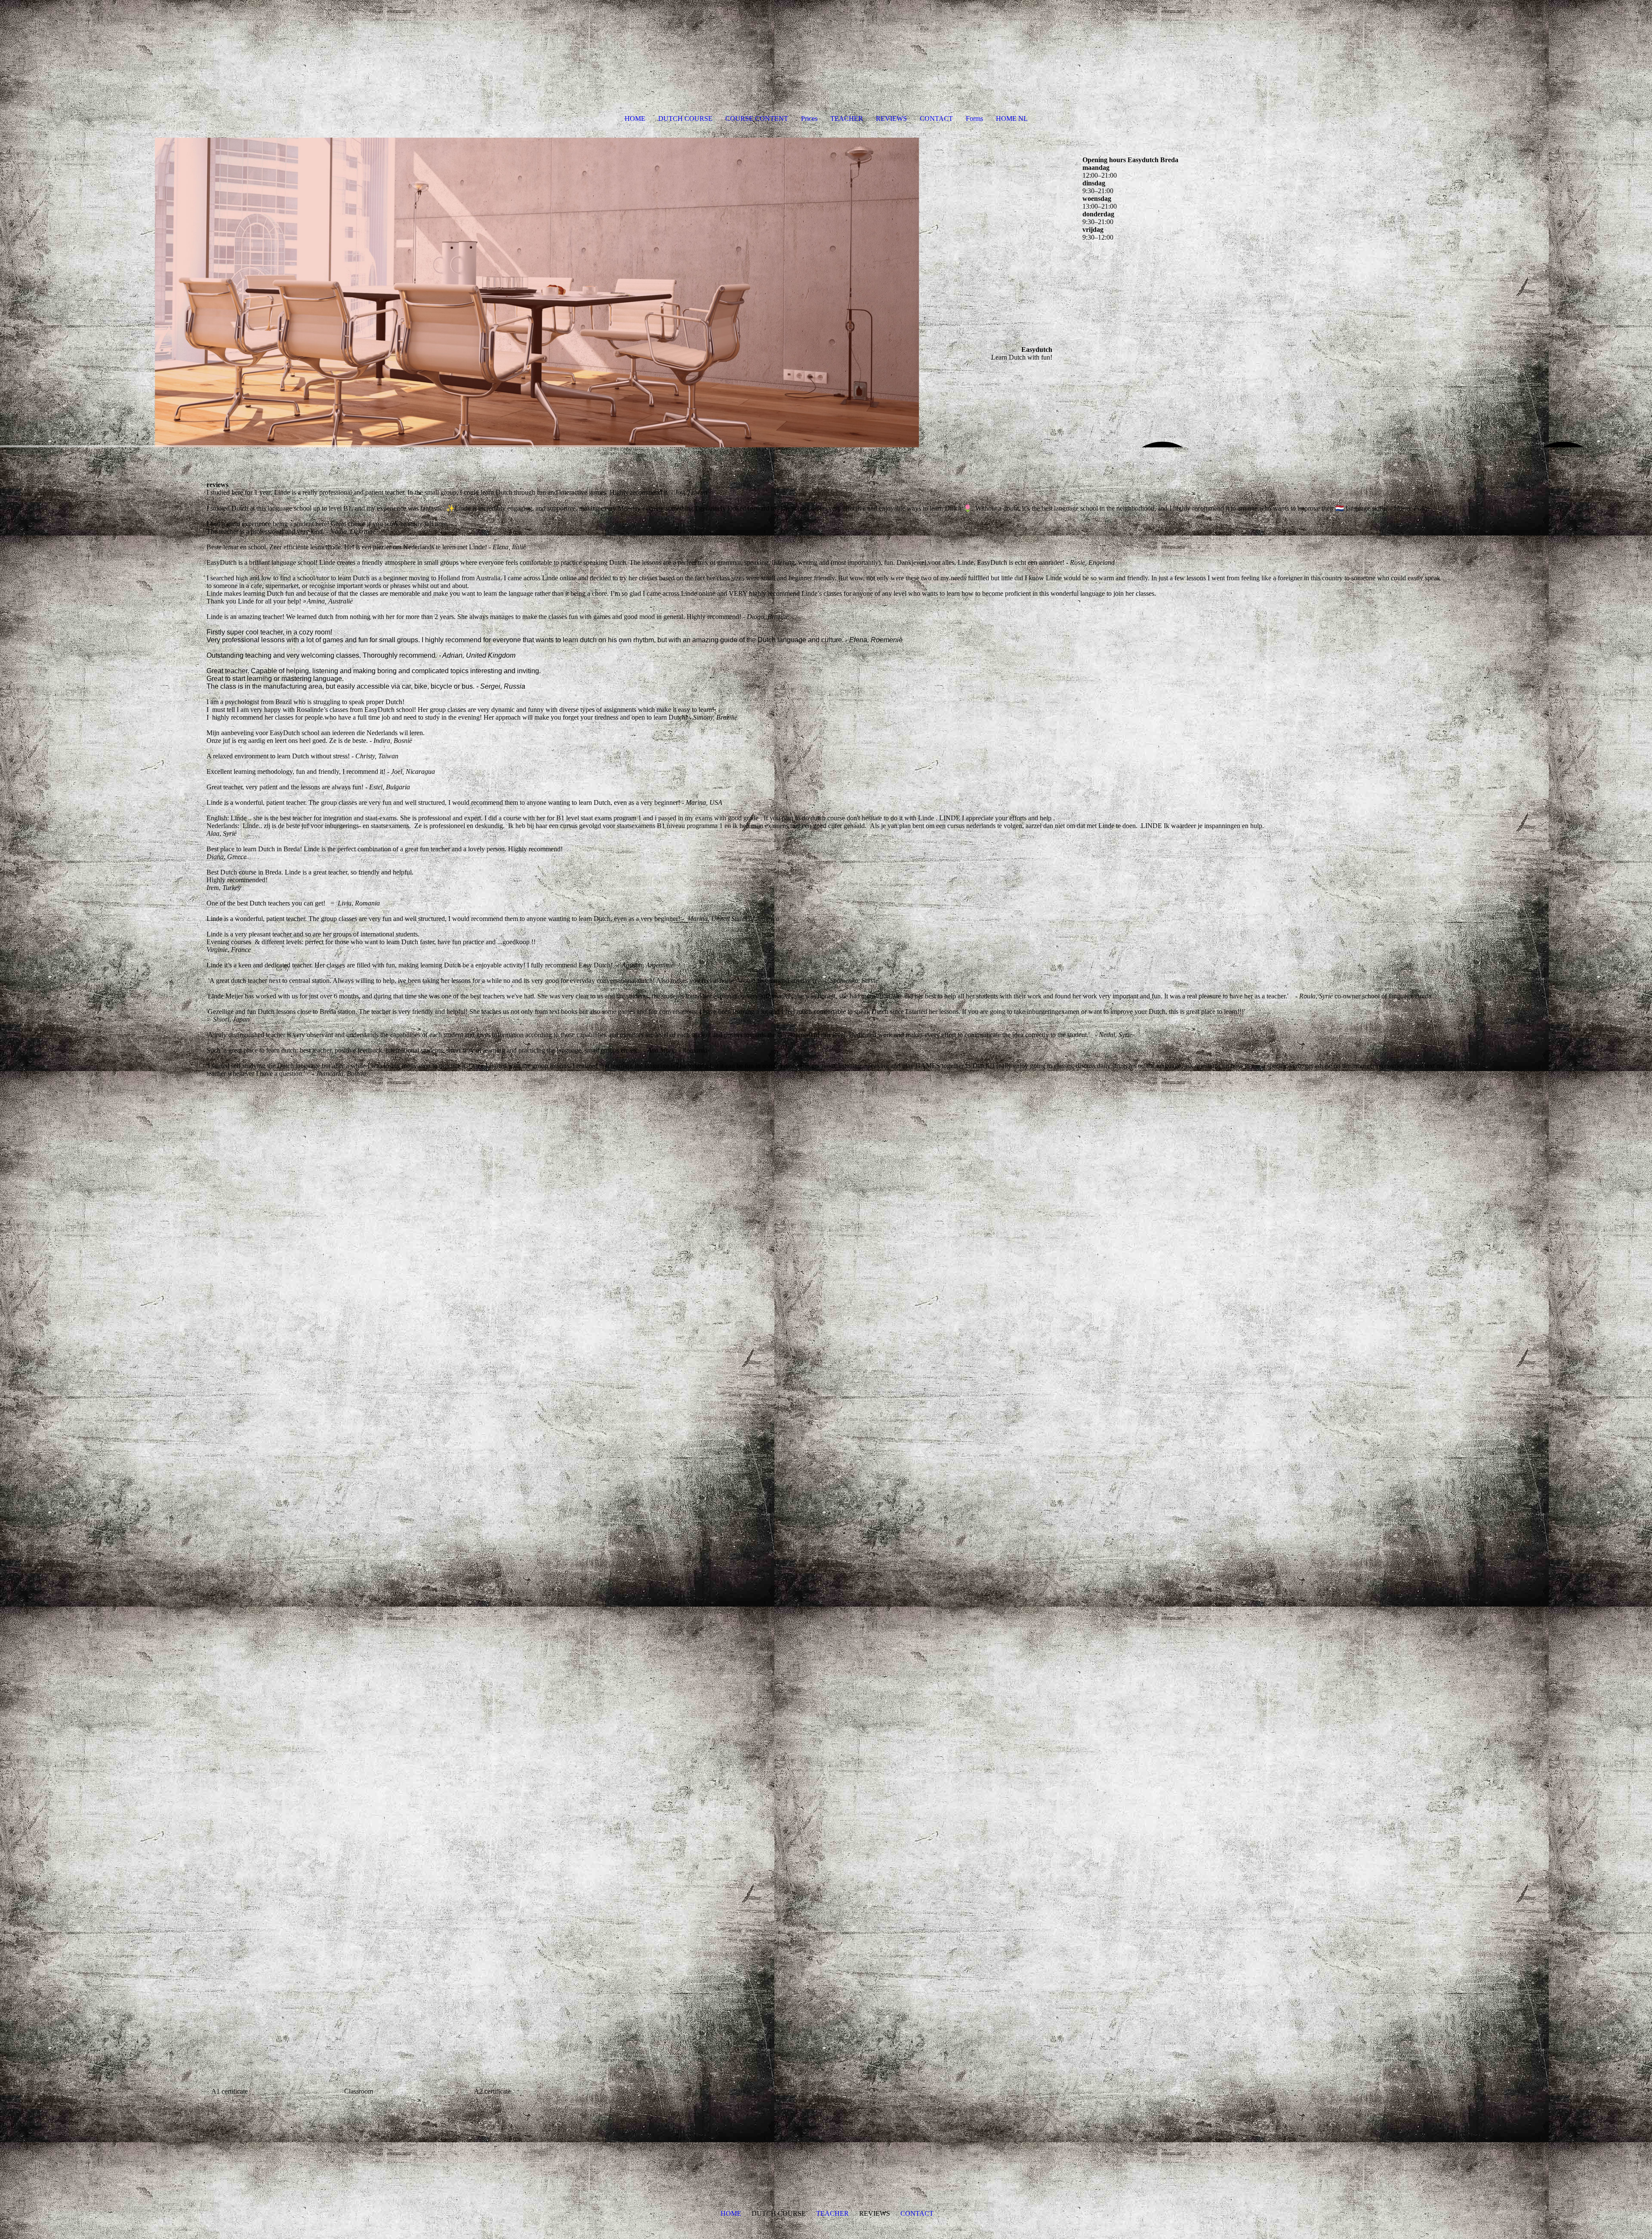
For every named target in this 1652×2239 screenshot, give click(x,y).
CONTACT (936, 119)
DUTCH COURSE (685, 119)
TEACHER (847, 119)
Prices (809, 119)
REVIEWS (891, 119)
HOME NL (1012, 119)
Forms (974, 119)
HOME (635, 119)
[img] (537, 293)
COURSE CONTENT (757, 119)
